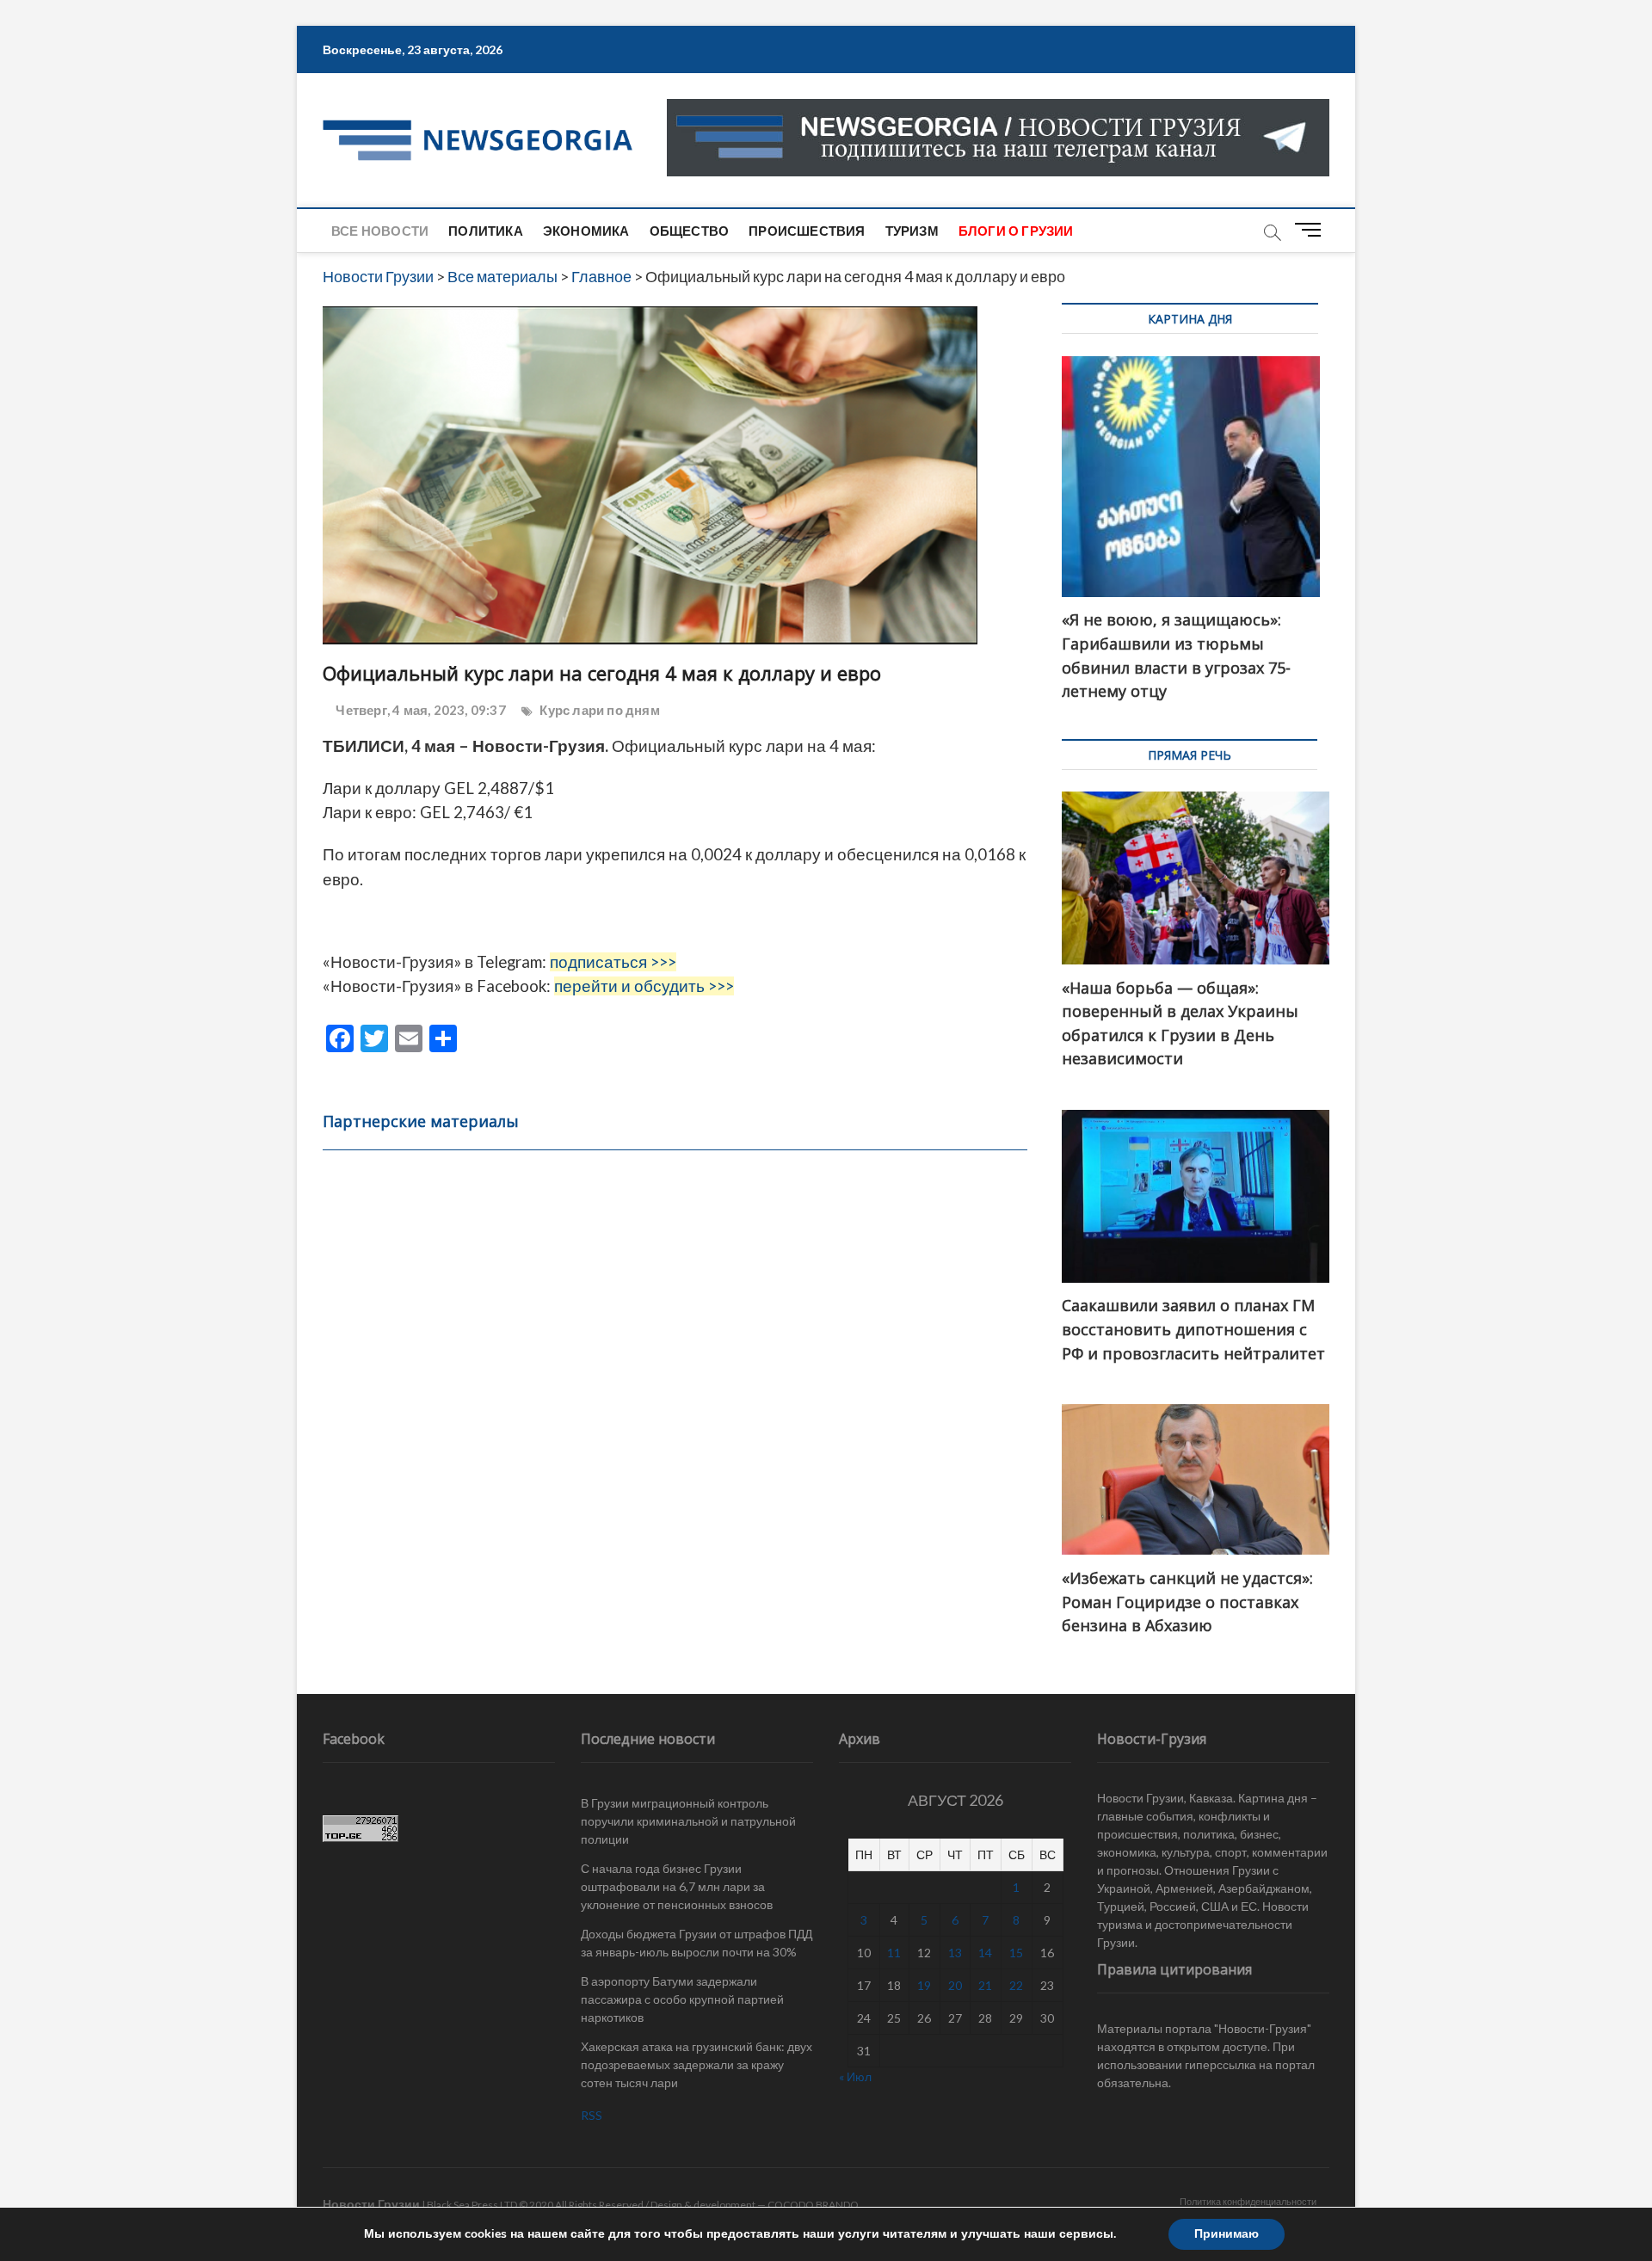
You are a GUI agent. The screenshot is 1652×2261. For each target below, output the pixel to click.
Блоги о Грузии (1016, 231)
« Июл (855, 2076)
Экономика (586, 231)
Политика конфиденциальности (1248, 2201)
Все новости (380, 231)
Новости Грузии (371, 2204)
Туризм (912, 231)
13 (955, 1953)
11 (894, 1953)
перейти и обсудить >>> (644, 986)
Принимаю (1227, 2234)
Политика (486, 231)
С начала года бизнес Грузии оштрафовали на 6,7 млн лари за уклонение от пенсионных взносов (677, 1886)
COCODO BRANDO (813, 2205)
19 (924, 1985)
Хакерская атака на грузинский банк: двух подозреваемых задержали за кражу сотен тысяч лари (697, 2064)
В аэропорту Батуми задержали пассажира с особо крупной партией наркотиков (682, 1999)
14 (985, 1953)
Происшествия (807, 231)
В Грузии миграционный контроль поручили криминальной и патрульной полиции (688, 1821)
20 (955, 1985)
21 (985, 1985)
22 (1016, 1985)
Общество (690, 231)
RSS (592, 2115)
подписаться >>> (613, 962)
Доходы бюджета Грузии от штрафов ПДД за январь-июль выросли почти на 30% (697, 1943)
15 (1016, 1953)
